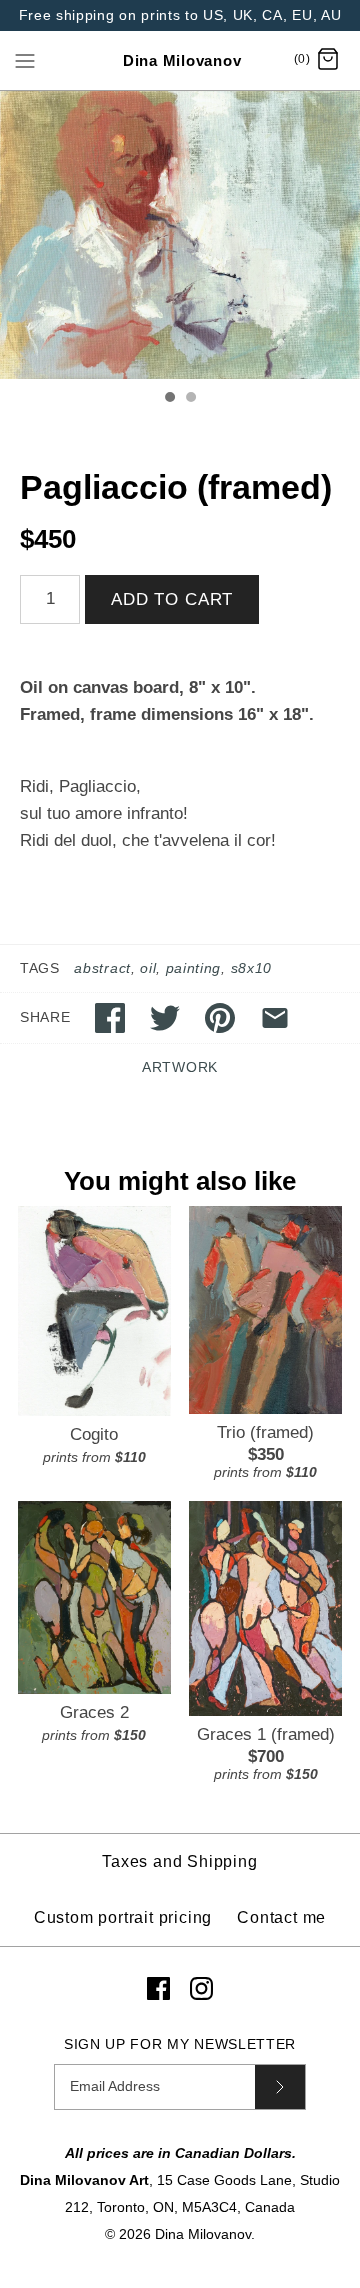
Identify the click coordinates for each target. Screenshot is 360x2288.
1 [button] (169, 399)
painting (193, 968)
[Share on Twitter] (165, 1018)
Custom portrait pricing (123, 1917)
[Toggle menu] (25, 60)
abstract (102, 968)
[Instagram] (201, 1988)
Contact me (281, 1917)
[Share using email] (275, 1018)
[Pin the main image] (220, 1018)
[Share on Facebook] (110, 1018)
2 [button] (190, 399)
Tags (40, 968)
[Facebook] (158, 1988)
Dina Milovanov (203, 2234)
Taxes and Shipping (179, 1861)
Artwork (180, 1067)
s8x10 (251, 968)
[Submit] (280, 2087)
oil (148, 968)
